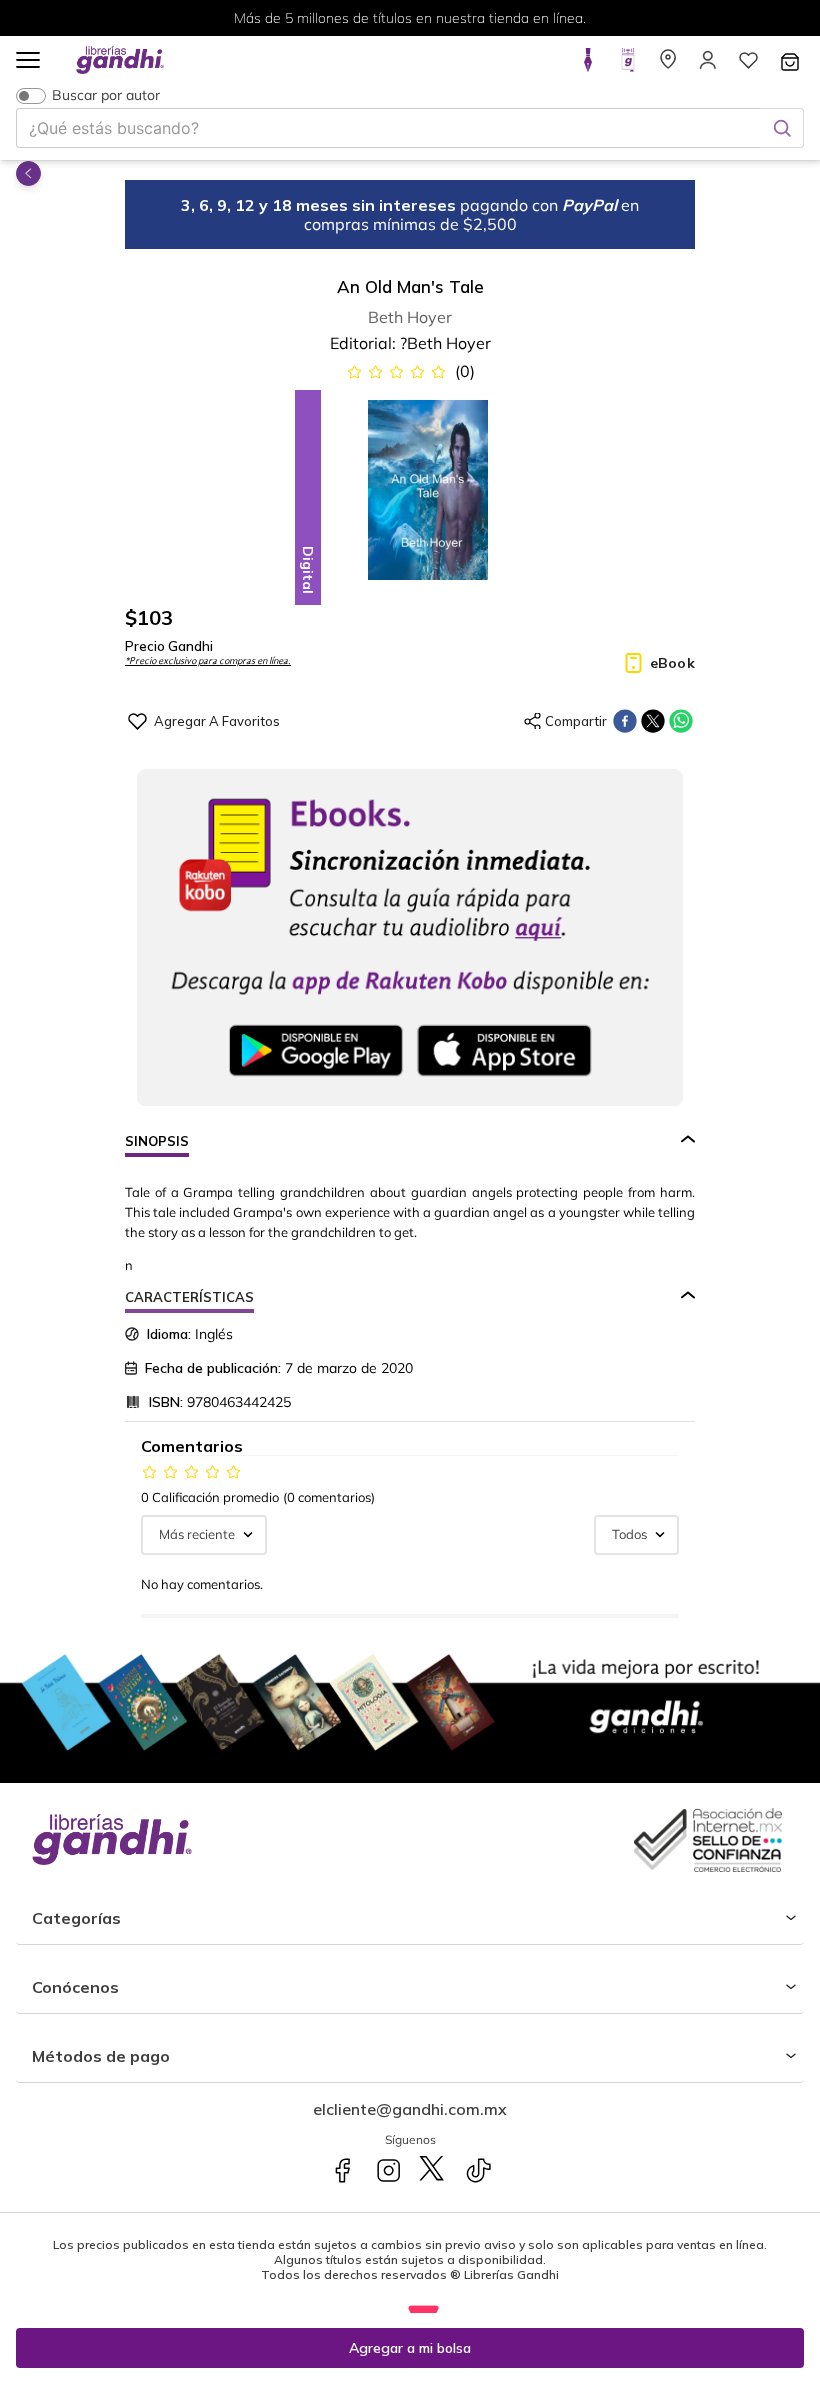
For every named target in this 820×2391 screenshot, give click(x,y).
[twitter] (653, 721)
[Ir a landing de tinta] (588, 66)
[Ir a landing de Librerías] (668, 66)
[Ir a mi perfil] (708, 66)
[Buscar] (782, 128)
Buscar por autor (106, 95)
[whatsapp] (681, 721)
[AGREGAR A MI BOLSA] (410, 2348)
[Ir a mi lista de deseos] (748, 66)
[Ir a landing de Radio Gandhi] (628, 66)
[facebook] (625, 721)
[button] (28, 61)
